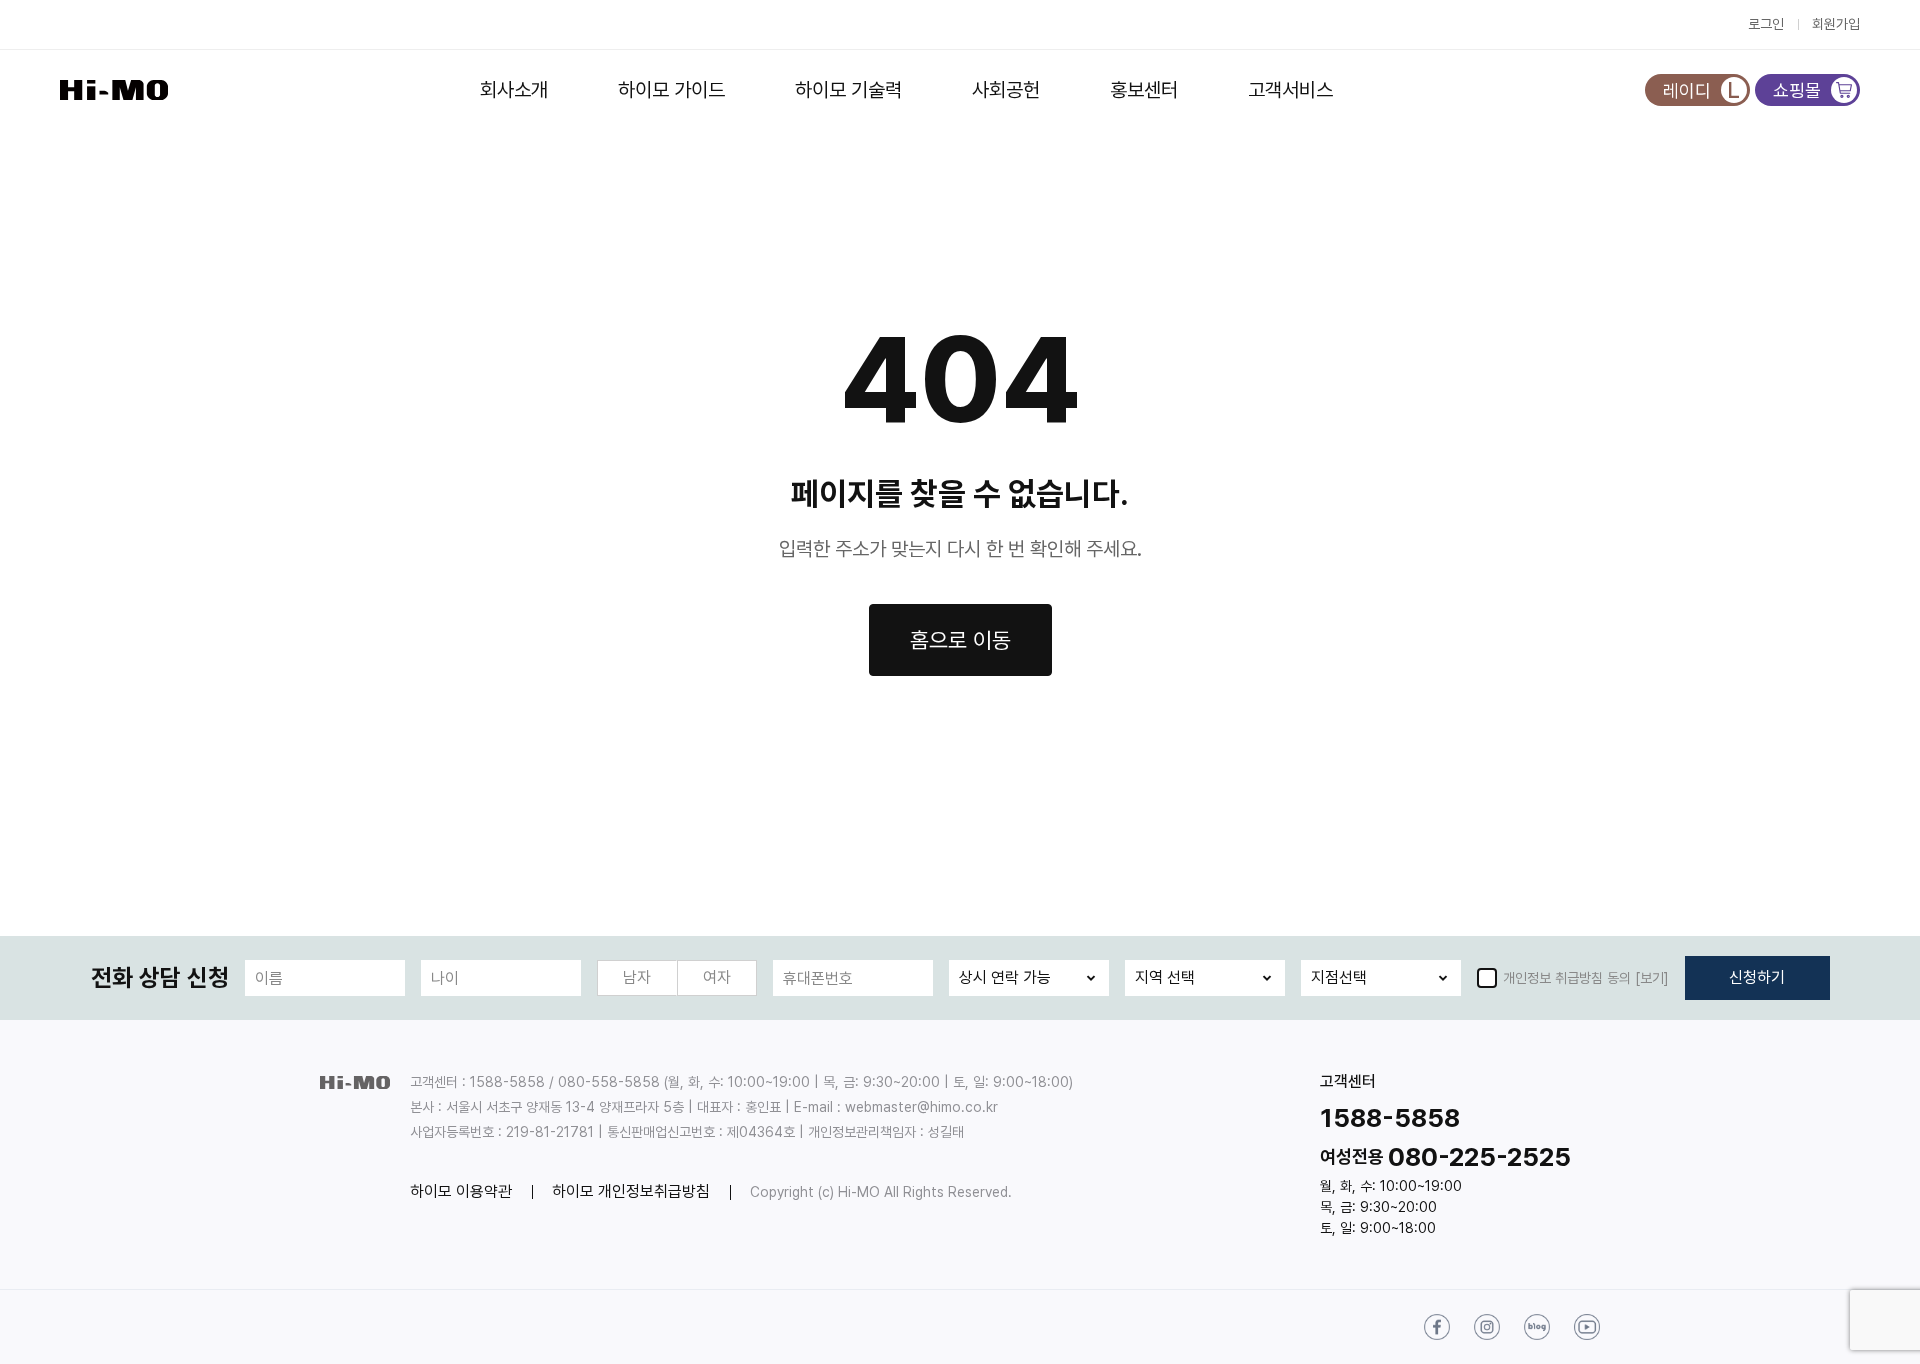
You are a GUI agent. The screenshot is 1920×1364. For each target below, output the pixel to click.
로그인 (1766, 24)
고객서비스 (1290, 90)
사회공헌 (1006, 90)
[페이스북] (1437, 1327)
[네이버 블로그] (1537, 1327)
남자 (637, 977)
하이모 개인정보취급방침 (631, 1191)
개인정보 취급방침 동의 (1567, 978)
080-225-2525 (1479, 1156)
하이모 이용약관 (461, 1191)
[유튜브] (1587, 1327)
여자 (717, 977)
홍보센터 (1144, 90)
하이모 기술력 (848, 90)
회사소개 (514, 90)
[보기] (1652, 978)
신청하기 (1757, 977)
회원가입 (1836, 24)
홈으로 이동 (960, 640)
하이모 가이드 (671, 90)
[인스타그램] (1487, 1327)
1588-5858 (1390, 1117)
